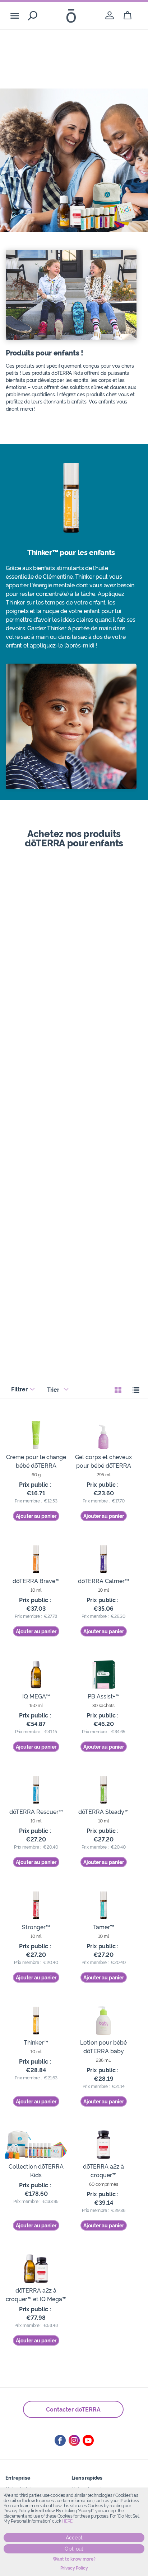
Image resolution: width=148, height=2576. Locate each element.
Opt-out (74, 2549)
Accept (74, 2538)
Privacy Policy (74, 2568)
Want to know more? (74, 2559)
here (67, 2521)
